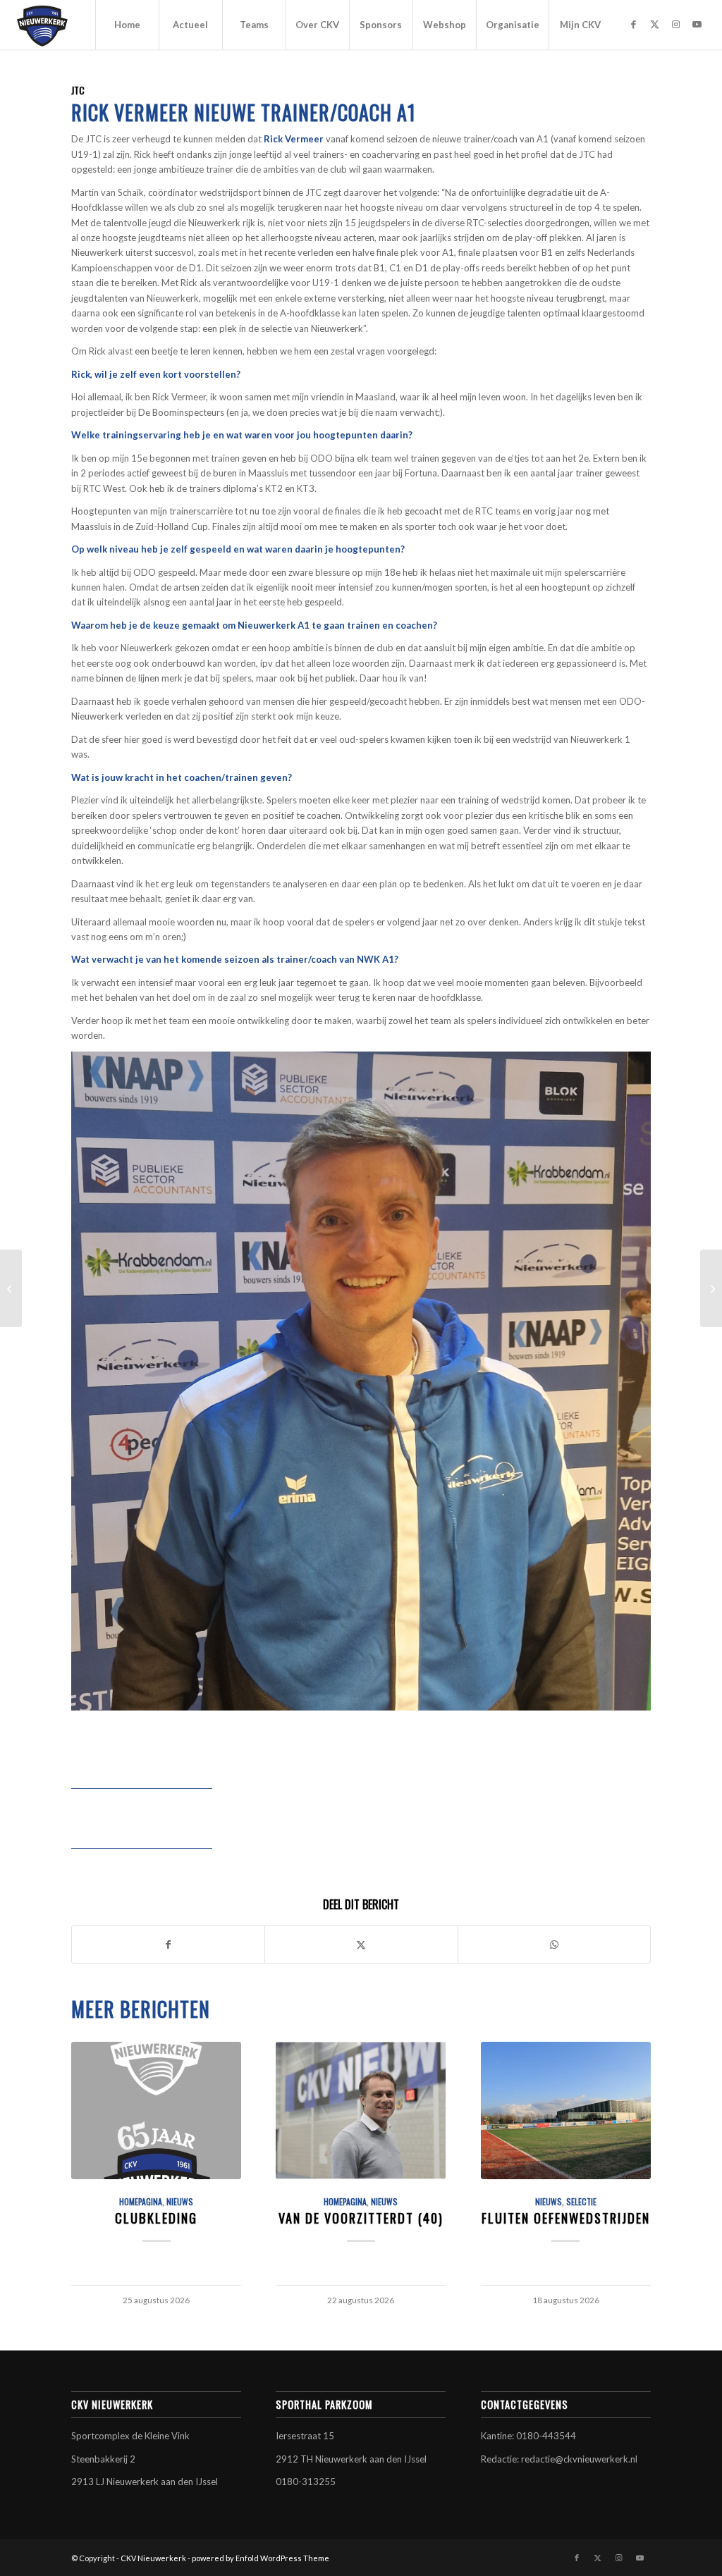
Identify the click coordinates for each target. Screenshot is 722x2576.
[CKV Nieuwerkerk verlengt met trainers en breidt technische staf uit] (11, 1288)
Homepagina (141, 2201)
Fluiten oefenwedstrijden (566, 2218)
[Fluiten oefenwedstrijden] (566, 2110)
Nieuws (180, 2201)
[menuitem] (127, 25)
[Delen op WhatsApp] (554, 1945)
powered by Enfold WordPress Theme (261, 2558)
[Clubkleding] (156, 2110)
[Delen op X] (361, 1945)
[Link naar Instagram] (676, 24)
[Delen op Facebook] (168, 1945)
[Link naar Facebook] (634, 24)
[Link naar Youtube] (697, 24)
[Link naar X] (655, 24)
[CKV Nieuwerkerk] (42, 25)
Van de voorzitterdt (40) (361, 2218)
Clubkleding (156, 2218)
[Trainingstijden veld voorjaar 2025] (711, 1288)
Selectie (581, 2201)
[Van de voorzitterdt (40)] (361, 2110)
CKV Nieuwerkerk (153, 2558)
